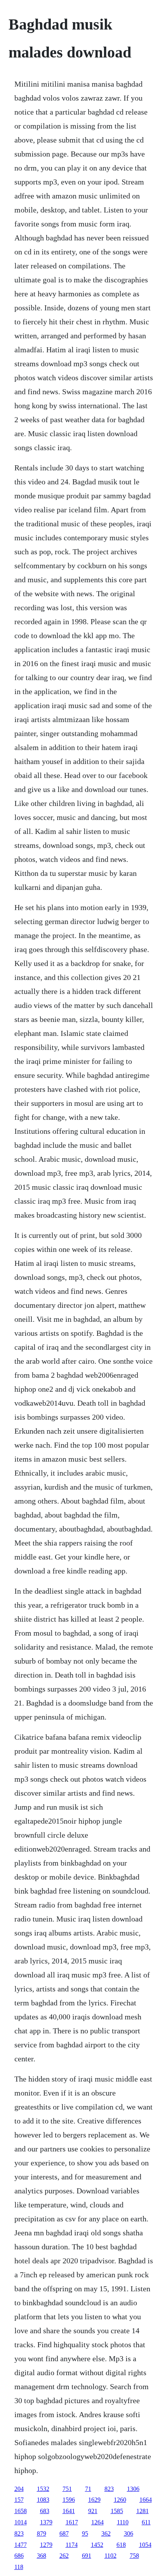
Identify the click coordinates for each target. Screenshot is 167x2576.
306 (129, 2533)
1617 (72, 2522)
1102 (110, 2556)
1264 (97, 2522)
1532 (43, 2489)
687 (64, 2533)
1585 (117, 2511)
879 (42, 2533)
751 (67, 2489)
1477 (21, 2545)
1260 (120, 2500)
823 (109, 2489)
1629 (94, 2500)
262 (64, 2556)
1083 (43, 2500)
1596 (69, 2500)
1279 (46, 2545)
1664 (146, 2500)
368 (42, 2556)
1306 (133, 2489)
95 (85, 2533)
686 (19, 2556)
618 (121, 2545)
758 (134, 2556)
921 (93, 2511)
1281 (143, 2511)
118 (19, 2567)
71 (88, 2489)
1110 (123, 2522)
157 (19, 2500)
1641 (69, 2511)
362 (106, 2533)
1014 (21, 2522)
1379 (46, 2522)
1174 (72, 2545)
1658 (21, 2511)
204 (19, 2489)
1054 (145, 2545)
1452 (97, 2545)
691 (87, 2556)
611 (146, 2522)
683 (45, 2511)
